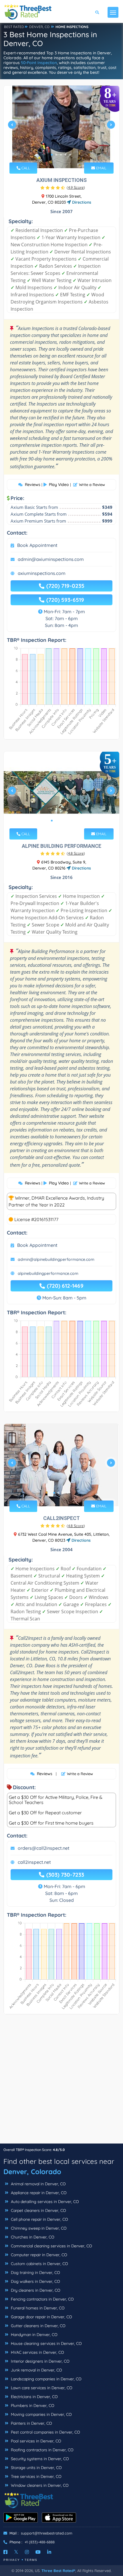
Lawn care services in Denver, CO (41, 2388)
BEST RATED (14, 27)
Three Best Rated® (58, 2571)
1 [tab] (52, 155)
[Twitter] (16, 2552)
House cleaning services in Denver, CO (46, 2343)
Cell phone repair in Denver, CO (39, 2219)
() (76, 187)
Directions (81, 202)
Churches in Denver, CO (32, 2237)
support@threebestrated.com (47, 2533)
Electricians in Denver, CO (34, 2397)
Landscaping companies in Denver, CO (46, 2379)
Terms (31, 2560)
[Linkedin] (49, 2552)
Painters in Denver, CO (31, 2423)
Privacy (12, 2560)
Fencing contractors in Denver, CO (42, 2299)
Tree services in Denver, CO (36, 2476)
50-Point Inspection (39, 63)
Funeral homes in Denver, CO (37, 2308)
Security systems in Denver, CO (39, 2459)
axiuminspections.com (42, 573)
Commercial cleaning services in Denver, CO (51, 2246)
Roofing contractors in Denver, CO (42, 2450)
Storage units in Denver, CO (36, 2468)
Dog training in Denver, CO (35, 2273)
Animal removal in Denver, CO (38, 2184)
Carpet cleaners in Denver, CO (38, 2210)
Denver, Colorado (32, 2172)
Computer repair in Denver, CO (38, 2255)
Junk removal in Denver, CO (36, 2370)
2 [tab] (56, 155)
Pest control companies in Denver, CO (45, 2432)
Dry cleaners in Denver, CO (35, 2290)
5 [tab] (70, 155)
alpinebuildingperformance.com (48, 1273)
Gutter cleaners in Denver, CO (38, 2326)
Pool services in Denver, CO (35, 2441)
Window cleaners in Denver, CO (39, 2485)
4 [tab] (66, 155)
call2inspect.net (34, 1862)
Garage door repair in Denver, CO (41, 2317)
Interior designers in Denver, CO (40, 2361)
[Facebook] (5, 2552)
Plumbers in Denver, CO (32, 2406)
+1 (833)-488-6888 (40, 2542)
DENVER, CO (39, 27)
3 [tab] (61, 155)
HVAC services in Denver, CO (37, 2352)
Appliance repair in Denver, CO (38, 2193)
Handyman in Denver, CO (34, 2335)
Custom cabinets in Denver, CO (39, 2264)
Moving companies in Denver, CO (41, 2414)
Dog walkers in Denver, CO (35, 2281)
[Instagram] (27, 2552)
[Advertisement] (61, 2082)
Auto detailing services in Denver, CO (44, 2202)
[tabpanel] (61, 127)
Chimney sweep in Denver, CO (38, 2228)
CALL (25, 168)
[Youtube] (38, 2552)
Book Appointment (37, 545)
